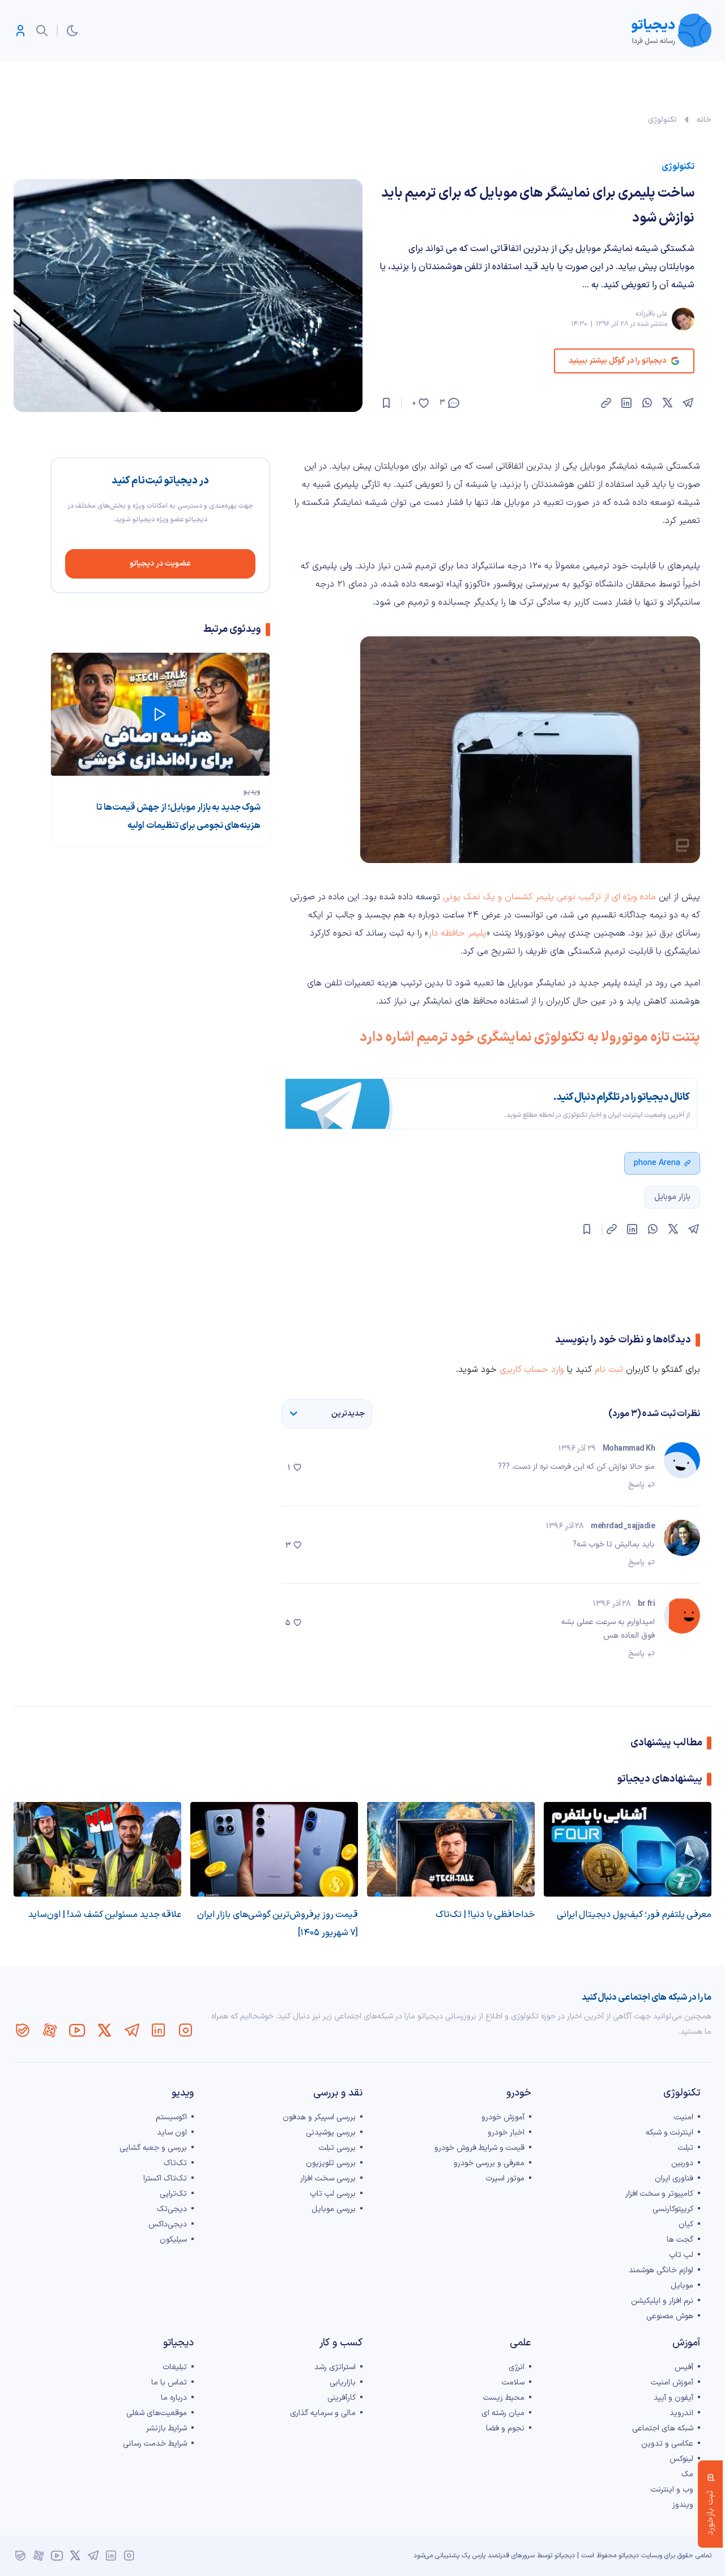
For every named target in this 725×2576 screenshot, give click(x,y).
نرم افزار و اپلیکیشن (662, 2301)
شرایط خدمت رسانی (155, 2444)
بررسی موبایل (334, 2209)
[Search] (42, 31)
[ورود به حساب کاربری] (20, 31)
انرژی (517, 2367)
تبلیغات (175, 2367)
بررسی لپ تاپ (333, 2194)
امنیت (684, 2117)
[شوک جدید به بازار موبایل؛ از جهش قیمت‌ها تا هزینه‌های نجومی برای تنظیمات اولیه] (160, 714)
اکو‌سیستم (171, 2117)
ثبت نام (609, 1370)
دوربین (682, 2163)
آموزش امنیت (672, 2382)
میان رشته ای (503, 2413)
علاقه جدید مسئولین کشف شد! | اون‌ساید (105, 1915)
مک (687, 2474)
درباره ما (174, 2398)
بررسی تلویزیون (331, 2163)
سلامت (513, 2382)
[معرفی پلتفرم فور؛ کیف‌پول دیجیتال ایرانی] (628, 1849)
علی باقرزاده (651, 314)
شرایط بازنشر (167, 2428)
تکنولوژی (662, 120)
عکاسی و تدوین (667, 2444)
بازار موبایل (672, 1197)
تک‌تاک (175, 2163)
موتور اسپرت (505, 2178)
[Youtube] (77, 2030)
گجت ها (680, 2240)
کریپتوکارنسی (673, 2209)
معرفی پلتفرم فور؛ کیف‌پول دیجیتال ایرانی (634, 1915)
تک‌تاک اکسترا (165, 2178)
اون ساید (172, 2133)
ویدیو (252, 792)
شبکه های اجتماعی (663, 2428)
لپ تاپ (681, 2255)
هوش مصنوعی (670, 2316)
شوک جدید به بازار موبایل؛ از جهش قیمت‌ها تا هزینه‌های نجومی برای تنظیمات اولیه (178, 817)
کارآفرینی (342, 2398)
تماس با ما (169, 2382)
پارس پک (474, 2556)
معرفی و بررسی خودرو (489, 2163)
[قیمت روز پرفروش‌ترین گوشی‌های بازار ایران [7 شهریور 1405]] (274, 1849)
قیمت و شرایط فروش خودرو (479, 2148)
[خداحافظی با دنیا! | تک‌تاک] (451, 1849)
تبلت (686, 2148)
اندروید (681, 2413)
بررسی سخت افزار (328, 2178)
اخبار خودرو (506, 2133)
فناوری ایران (674, 2178)
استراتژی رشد (335, 2367)
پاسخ (636, 1485)
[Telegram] (131, 2030)
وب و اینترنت (672, 2490)
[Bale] (23, 2030)
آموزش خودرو (503, 2117)
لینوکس (681, 2459)
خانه (704, 120)
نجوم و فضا (505, 2428)
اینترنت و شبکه (669, 2133)
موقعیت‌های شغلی (157, 2413)
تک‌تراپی (173, 2194)
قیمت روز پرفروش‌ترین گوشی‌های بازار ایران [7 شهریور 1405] (278, 1924)
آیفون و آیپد (673, 2398)
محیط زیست (504, 2398)
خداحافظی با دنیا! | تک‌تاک (485, 1915)
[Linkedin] (159, 2030)
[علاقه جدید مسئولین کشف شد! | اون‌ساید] (97, 1849)
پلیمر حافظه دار (457, 933)
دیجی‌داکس (168, 2224)
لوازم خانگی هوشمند (661, 2270)
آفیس (684, 2367)
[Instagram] (186, 2030)
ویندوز (683, 2505)
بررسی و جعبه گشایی (153, 2148)
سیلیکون (173, 2240)
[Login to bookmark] (386, 403)
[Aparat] (50, 2030)
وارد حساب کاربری (532, 1370)
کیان (686, 2224)
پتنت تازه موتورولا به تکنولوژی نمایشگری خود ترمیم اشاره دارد (530, 1038)
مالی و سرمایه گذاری (323, 2413)
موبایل (682, 2286)
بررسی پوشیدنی (331, 2133)
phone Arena (657, 1163)
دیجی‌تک (172, 2209)
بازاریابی (343, 2382)
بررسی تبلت (337, 2148)
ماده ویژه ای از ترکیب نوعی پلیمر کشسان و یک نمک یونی (549, 897)
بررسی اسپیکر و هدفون (319, 2117)
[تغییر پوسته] (72, 31)
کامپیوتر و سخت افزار (659, 2194)
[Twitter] (104, 2030)
